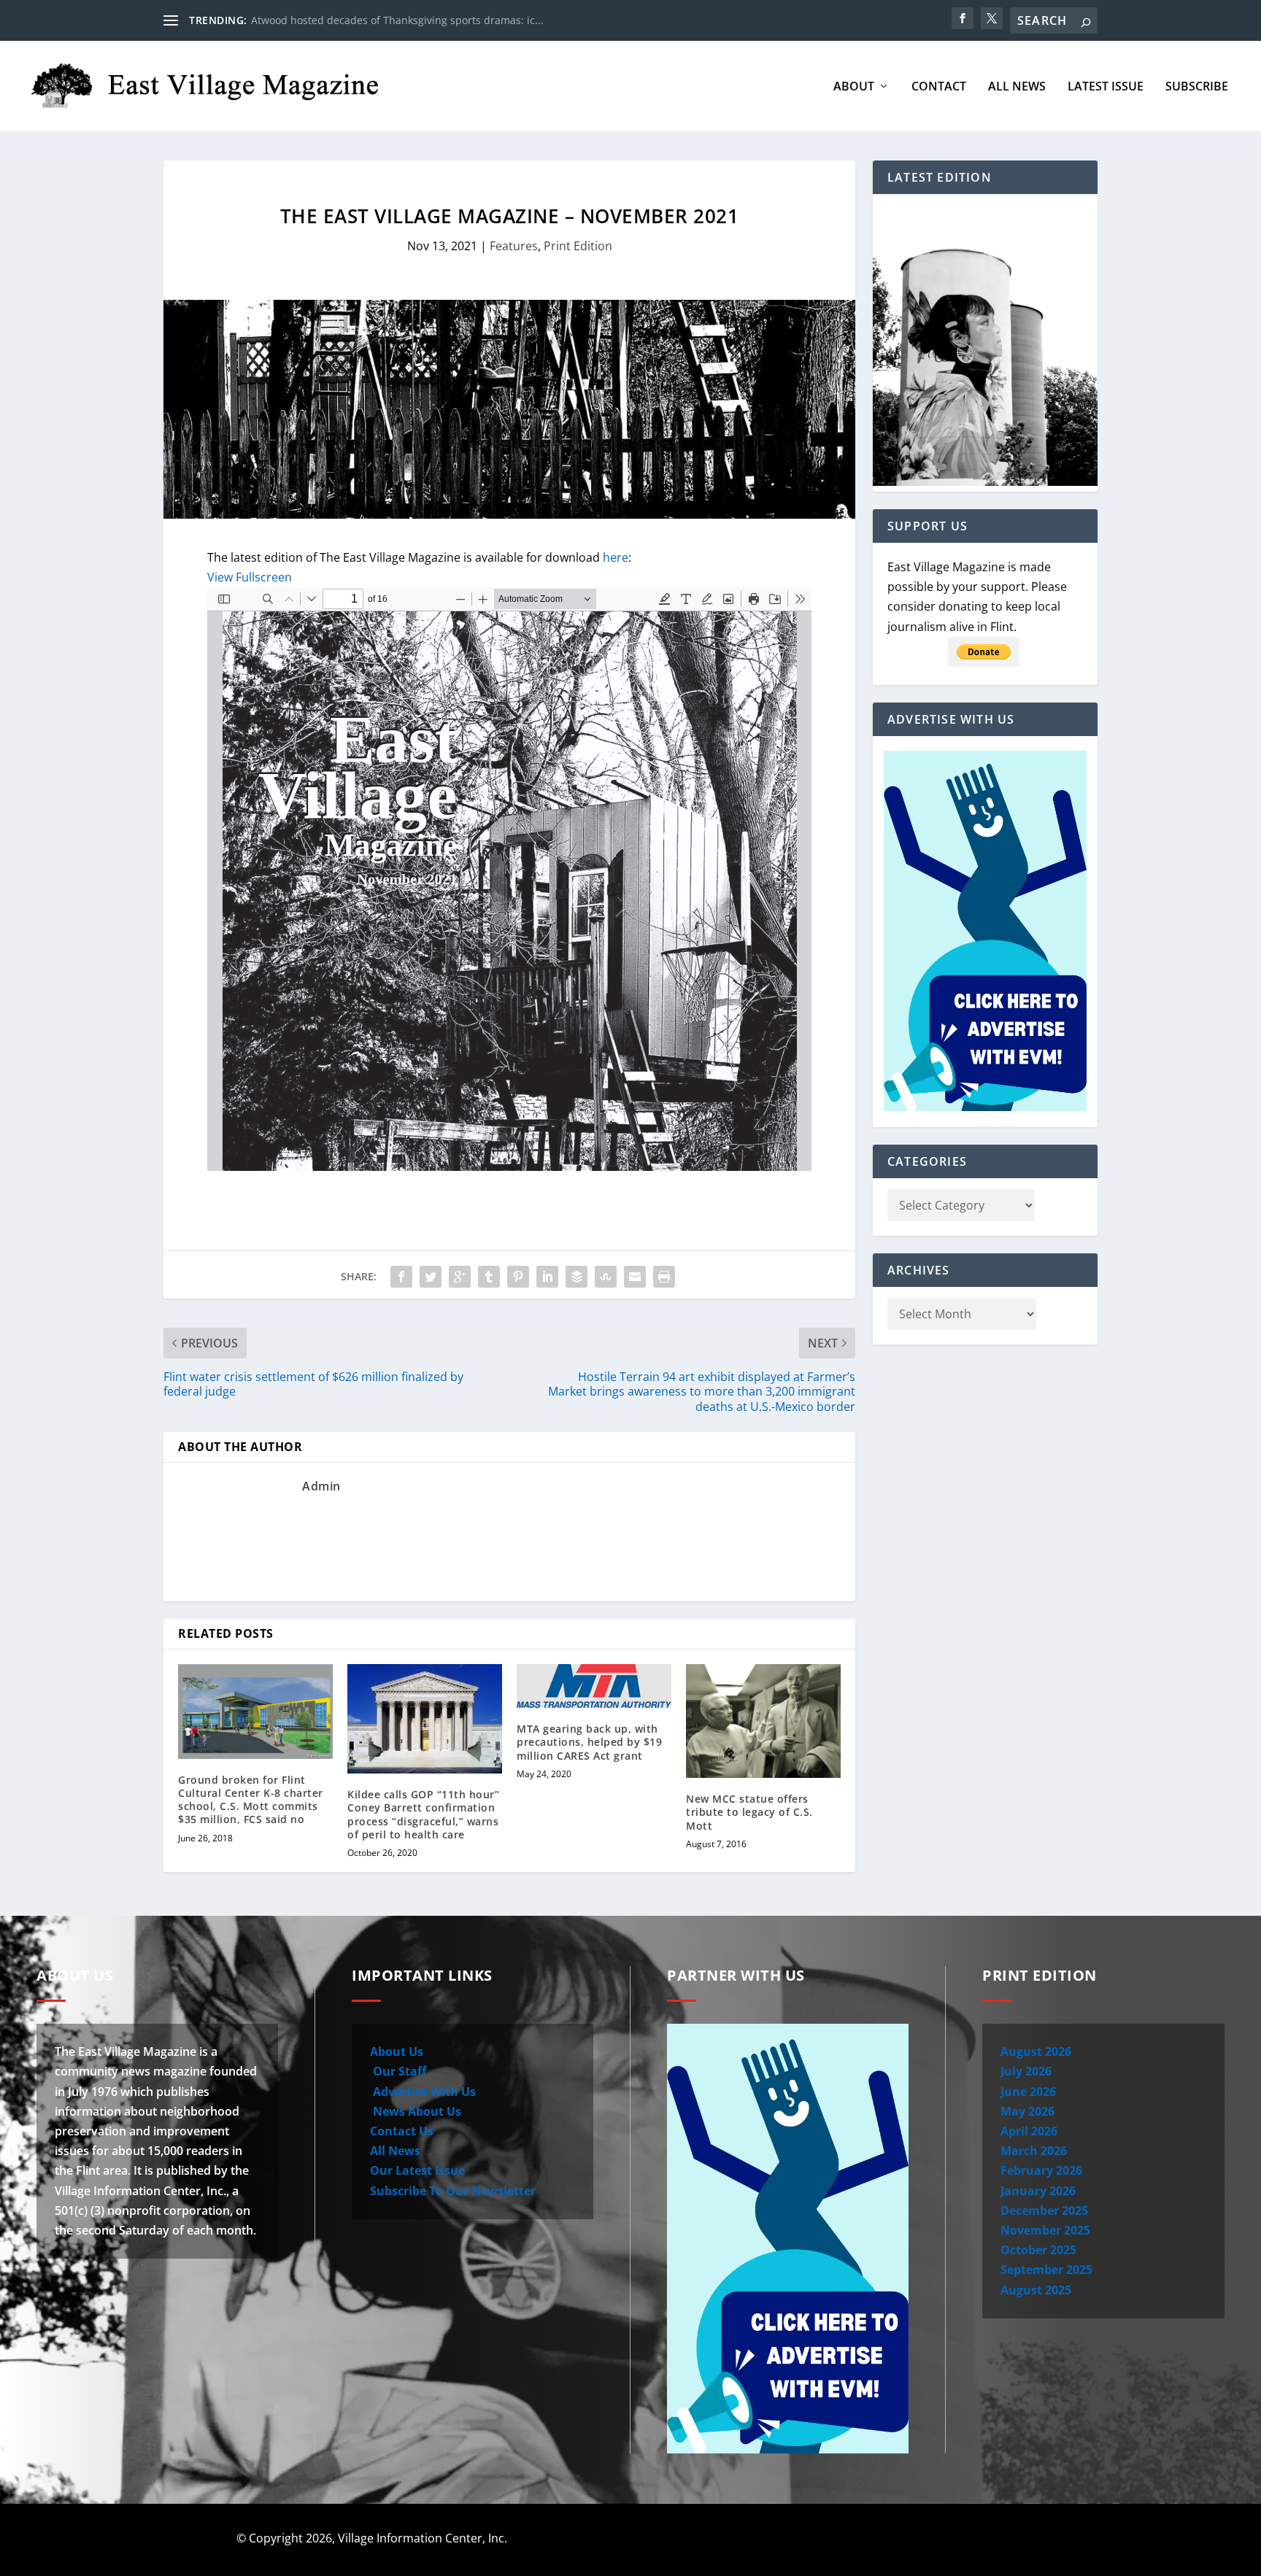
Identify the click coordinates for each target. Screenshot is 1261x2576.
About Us (397, 2051)
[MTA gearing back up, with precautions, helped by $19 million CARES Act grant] (594, 1686)
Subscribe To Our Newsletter (453, 2191)
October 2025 (1038, 2250)
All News (1017, 87)
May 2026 (1027, 2111)
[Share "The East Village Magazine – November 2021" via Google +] (460, 1277)
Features (514, 246)
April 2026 (1029, 2131)
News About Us (416, 2111)
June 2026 (1028, 2092)
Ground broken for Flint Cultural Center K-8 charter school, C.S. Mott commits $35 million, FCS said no (251, 1800)
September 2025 (1046, 2270)
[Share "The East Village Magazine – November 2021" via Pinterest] (518, 1277)
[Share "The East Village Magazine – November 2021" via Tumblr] (489, 1277)
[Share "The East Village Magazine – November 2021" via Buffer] (576, 1277)
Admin (321, 1486)
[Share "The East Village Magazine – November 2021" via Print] (664, 1277)
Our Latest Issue (417, 2170)
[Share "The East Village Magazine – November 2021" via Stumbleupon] (606, 1277)
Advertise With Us (423, 2092)
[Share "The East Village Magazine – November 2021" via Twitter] (431, 1277)
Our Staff (398, 2071)
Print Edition (578, 246)
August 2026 (1036, 2051)
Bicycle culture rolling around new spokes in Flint (371, 20)
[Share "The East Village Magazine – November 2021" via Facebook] (401, 1277)
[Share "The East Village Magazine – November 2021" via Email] (635, 1277)
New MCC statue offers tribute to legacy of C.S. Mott (749, 1812)
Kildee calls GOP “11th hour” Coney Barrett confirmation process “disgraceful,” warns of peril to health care (423, 1814)
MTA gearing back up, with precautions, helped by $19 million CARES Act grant (589, 1742)
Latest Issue (1106, 87)
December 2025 (1044, 2211)
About (854, 87)
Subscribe (1197, 87)
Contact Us (402, 2131)
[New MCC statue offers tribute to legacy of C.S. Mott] (763, 1721)
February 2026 (1041, 2170)
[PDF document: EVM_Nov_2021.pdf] (509, 879)
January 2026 (1038, 2191)
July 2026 (1026, 2071)
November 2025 (1045, 2230)
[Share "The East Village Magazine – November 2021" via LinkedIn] (547, 1277)
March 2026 (1034, 2151)
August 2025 (1036, 2290)
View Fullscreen (250, 577)
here (616, 557)
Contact (939, 87)
